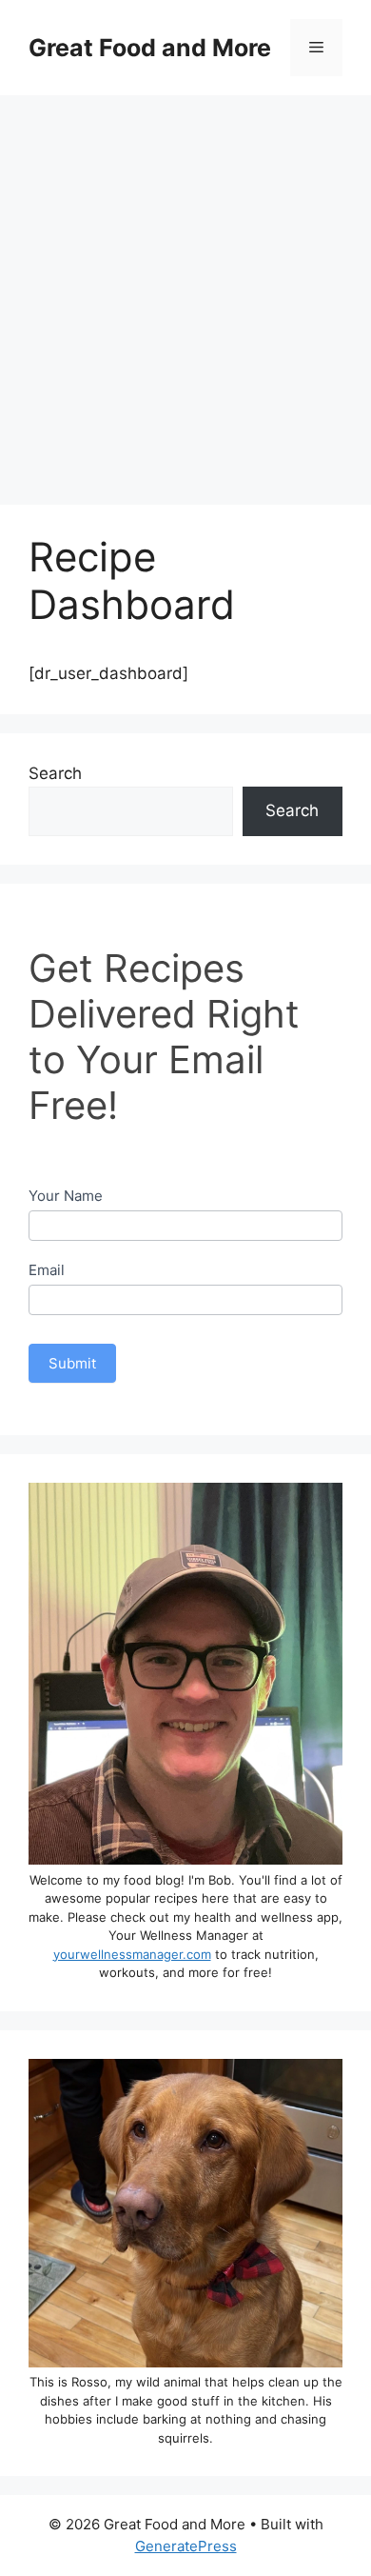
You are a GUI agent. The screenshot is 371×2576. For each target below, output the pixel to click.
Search (55, 773)
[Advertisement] (185, 290)
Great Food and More (150, 48)
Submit (72, 1363)
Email (47, 1270)
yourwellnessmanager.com (132, 1954)
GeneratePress (186, 2546)
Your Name (66, 1196)
